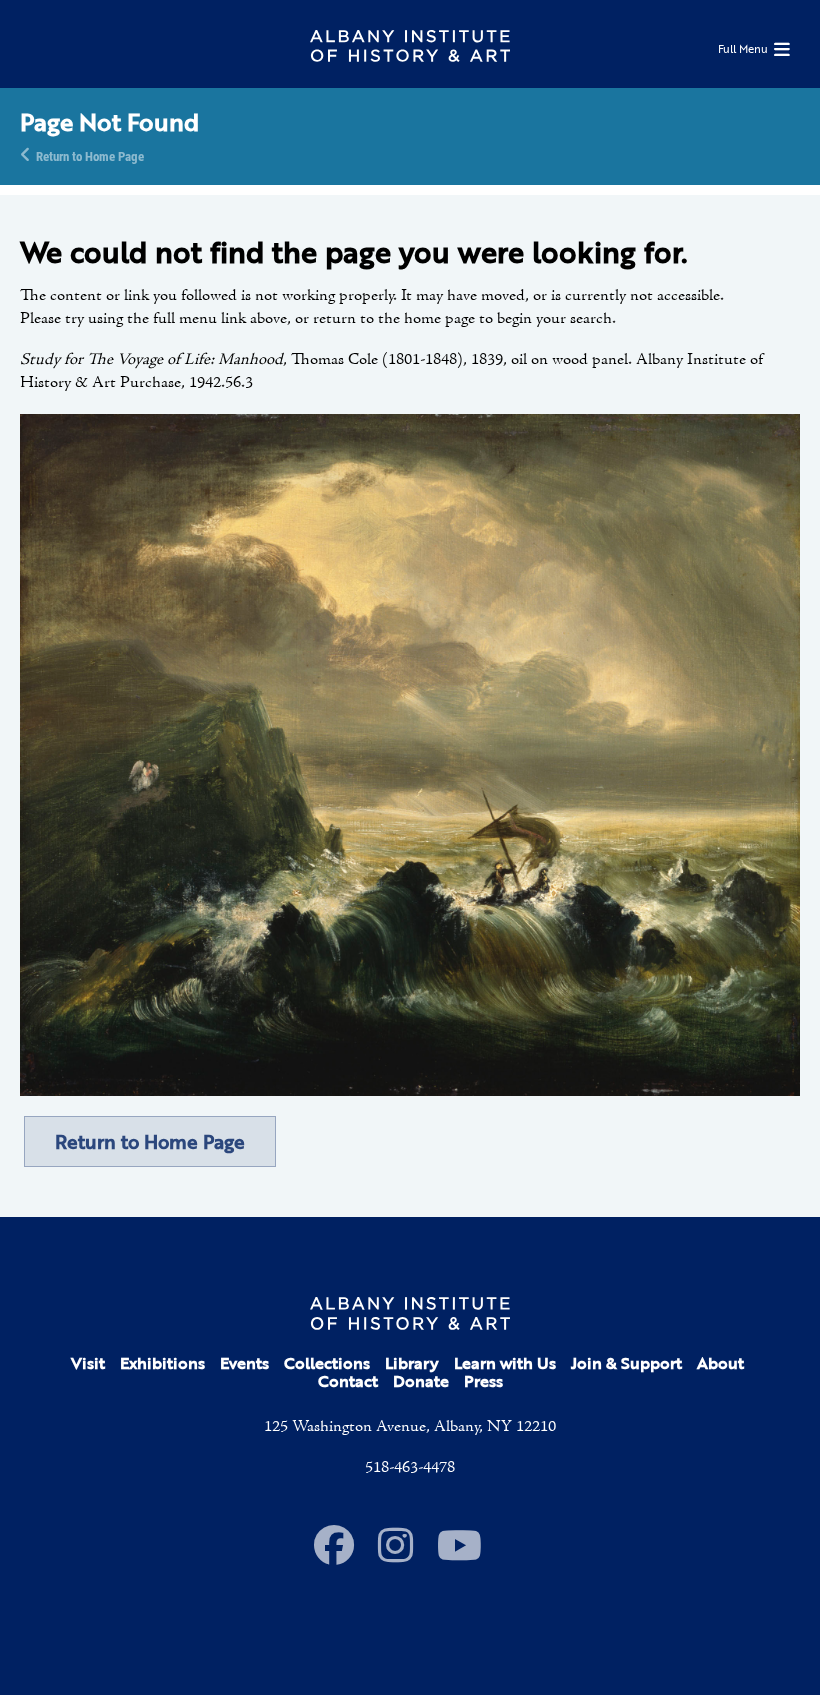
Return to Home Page (90, 155)
